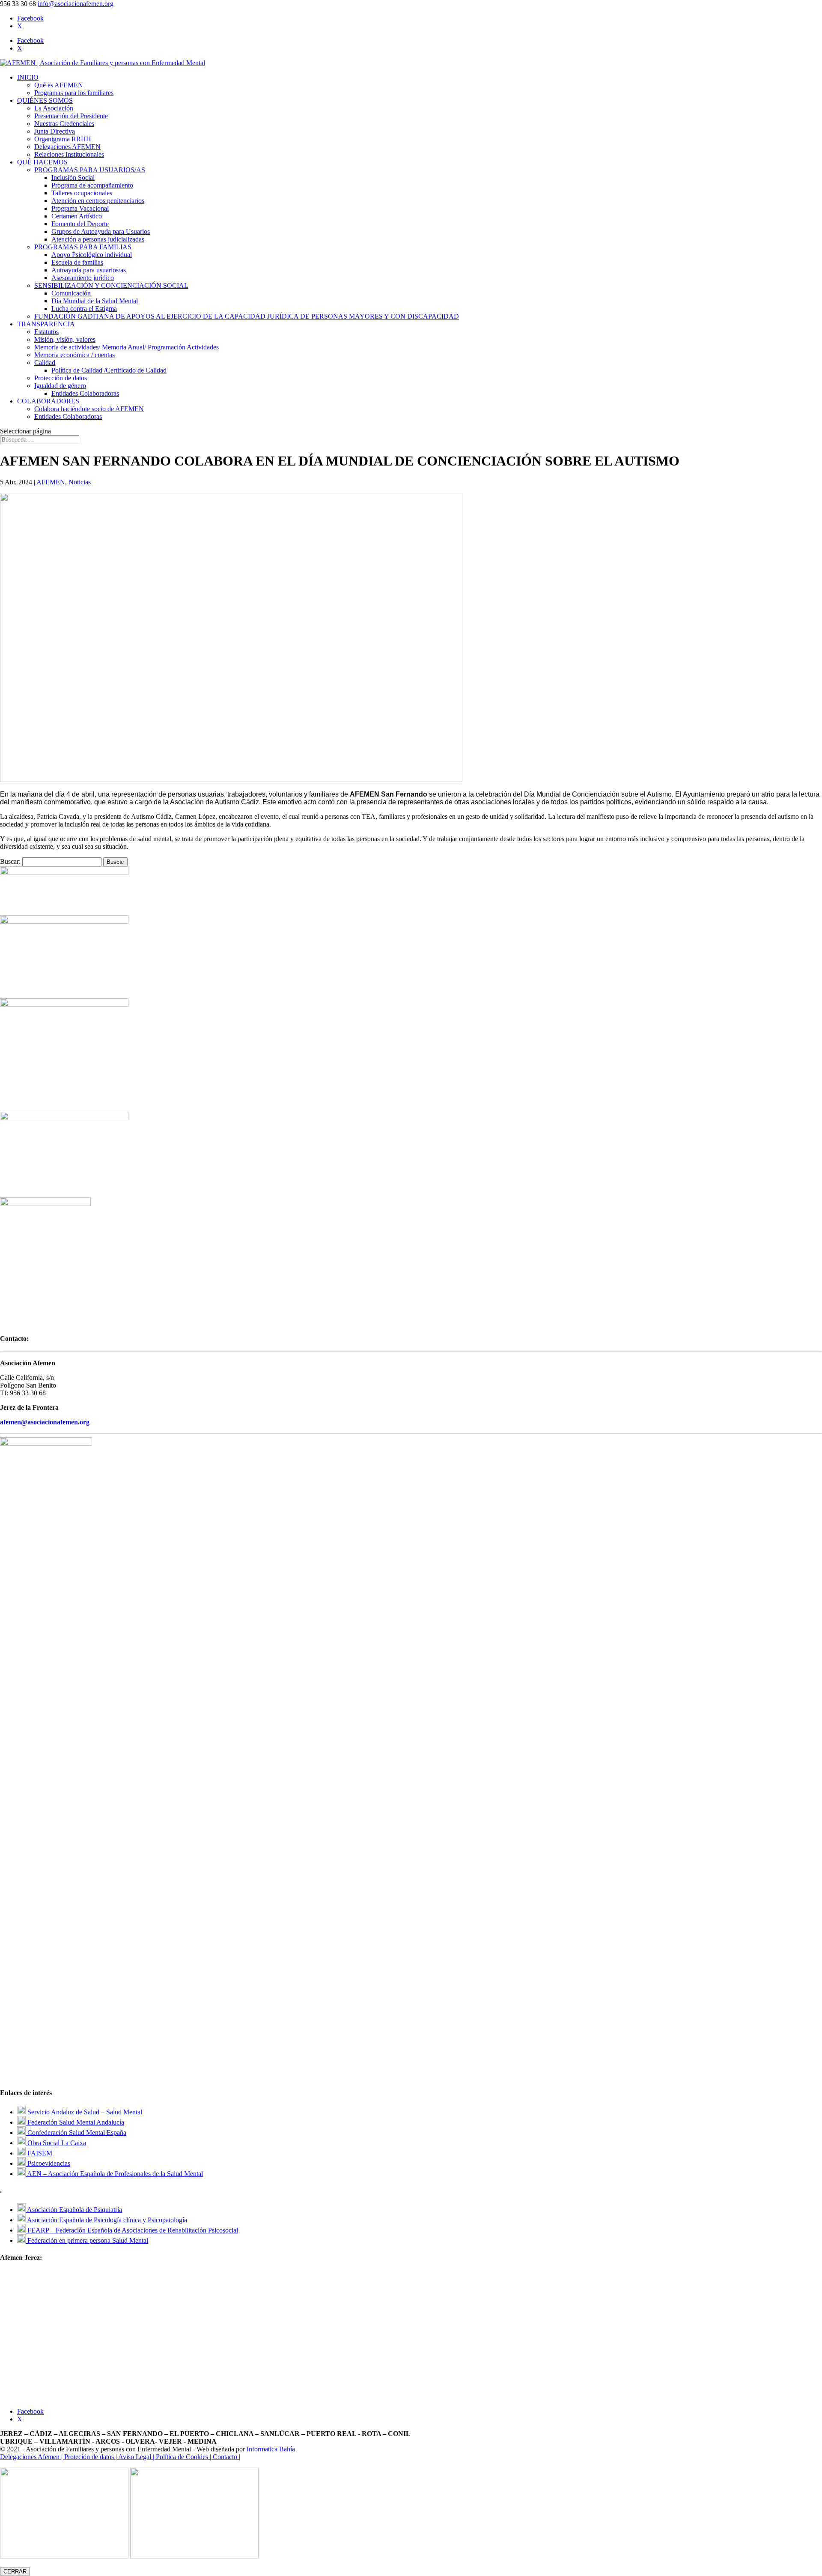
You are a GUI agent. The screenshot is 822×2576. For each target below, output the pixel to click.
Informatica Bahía (271, 2449)
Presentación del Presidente (71, 116)
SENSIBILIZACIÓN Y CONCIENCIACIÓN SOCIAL (111, 285)
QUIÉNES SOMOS (45, 100)
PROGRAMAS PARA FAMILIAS (83, 247)
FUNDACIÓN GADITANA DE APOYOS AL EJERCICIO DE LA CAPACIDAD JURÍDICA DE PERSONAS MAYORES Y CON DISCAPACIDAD (247, 316)
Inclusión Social (73, 178)
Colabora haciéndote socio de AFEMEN (89, 409)
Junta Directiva (55, 131)
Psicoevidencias (48, 2163)
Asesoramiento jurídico (83, 278)
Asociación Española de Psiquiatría (74, 2210)
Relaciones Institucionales (69, 154)
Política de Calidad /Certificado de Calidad (109, 370)
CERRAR (15, 2572)
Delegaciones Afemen (31, 2457)
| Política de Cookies (181, 2457)
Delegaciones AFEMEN (67, 147)
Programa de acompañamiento (92, 185)
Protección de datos (61, 378)
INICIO (28, 77)
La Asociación (54, 108)
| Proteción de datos (88, 2457)
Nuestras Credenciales (64, 124)
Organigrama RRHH (63, 139)
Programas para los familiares (74, 93)
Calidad (45, 363)
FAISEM (39, 2153)
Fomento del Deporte (80, 224)
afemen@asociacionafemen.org (45, 1422)
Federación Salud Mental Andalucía (75, 2122)
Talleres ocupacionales (82, 193)
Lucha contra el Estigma (84, 309)
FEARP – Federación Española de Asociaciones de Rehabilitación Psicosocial (132, 2230)
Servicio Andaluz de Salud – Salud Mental (84, 2112)
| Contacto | (225, 2457)
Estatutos (46, 332)
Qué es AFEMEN (59, 85)
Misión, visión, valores (65, 339)
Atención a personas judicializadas (98, 239)
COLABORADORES (48, 401)
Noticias (80, 482)
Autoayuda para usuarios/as (89, 270)
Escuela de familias (77, 262)
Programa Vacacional (80, 208)
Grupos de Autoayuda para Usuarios (101, 231)
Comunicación (71, 293)
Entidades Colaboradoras (85, 393)
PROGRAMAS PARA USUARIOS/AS (90, 170)
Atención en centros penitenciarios (98, 201)
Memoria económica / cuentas (74, 355)
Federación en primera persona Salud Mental (87, 2240)
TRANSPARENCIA (46, 324)
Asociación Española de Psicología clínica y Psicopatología (106, 2220)
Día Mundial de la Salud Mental (95, 301)
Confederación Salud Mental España (76, 2133)
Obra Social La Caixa (56, 2143)
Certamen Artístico (77, 216)
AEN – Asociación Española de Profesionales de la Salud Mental (114, 2174)
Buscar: (10, 861)
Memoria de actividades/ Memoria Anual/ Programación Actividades (127, 347)
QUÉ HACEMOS (42, 162)
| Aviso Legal (134, 2457)
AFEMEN (51, 482)
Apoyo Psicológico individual (92, 255)
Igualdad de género (60, 386)
